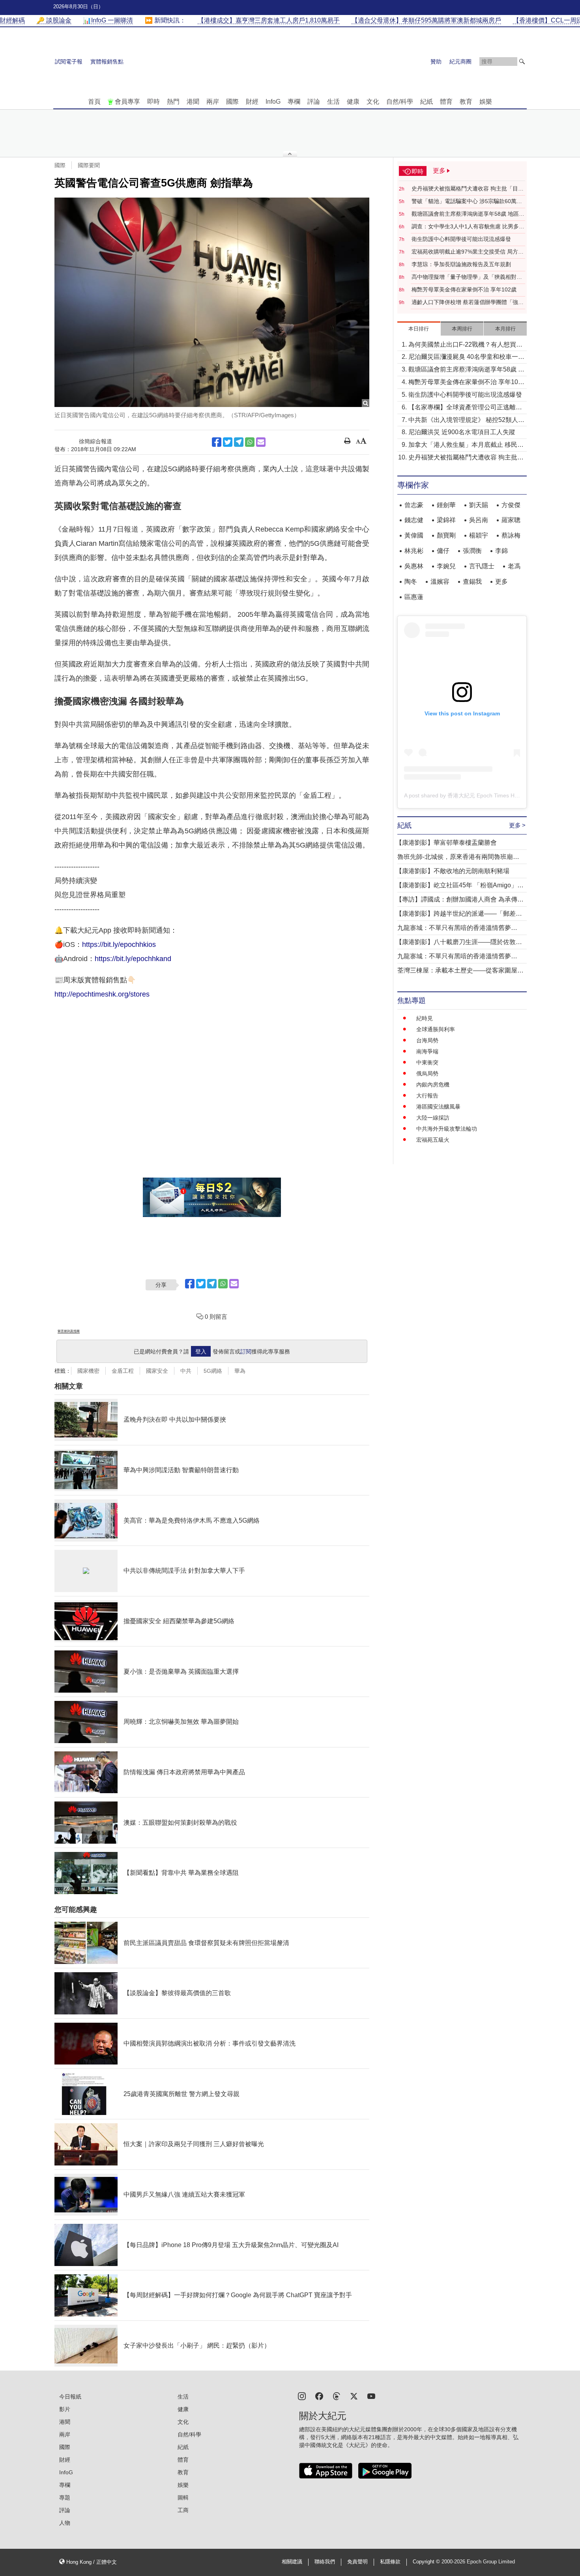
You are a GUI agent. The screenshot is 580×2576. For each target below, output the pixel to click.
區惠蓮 (414, 597)
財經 (252, 102)
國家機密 (88, 1371)
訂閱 (246, 1351)
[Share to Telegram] (239, 442)
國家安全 (157, 1371)
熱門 (173, 102)
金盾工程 (123, 1371)
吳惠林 (414, 566)
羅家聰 (511, 520)
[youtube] (371, 2396)
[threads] (337, 2396)
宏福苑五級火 (433, 1140)
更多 (501, 581)
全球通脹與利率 (436, 1029)
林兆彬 (414, 551)
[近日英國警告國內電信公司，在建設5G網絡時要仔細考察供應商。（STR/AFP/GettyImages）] (212, 302)
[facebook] (319, 2396)
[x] (354, 2396)
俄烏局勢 (427, 1073)
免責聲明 (357, 2562)
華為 (240, 1371)
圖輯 (183, 2498)
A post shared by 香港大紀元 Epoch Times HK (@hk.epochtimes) (485, 795)
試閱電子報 (69, 62)
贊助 (436, 62)
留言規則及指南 (69, 1331)
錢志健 (414, 520)
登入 (201, 1351)
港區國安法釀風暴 (438, 1107)
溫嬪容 (440, 581)
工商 (183, 2510)
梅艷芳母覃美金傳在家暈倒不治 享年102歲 (464, 289)
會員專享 (127, 102)
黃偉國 (414, 535)
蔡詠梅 (511, 535)
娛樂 (486, 102)
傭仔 (443, 551)
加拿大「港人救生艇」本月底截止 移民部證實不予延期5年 (466, 445)
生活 (333, 102)
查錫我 (472, 581)
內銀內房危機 (433, 1085)
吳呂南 (479, 520)
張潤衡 (472, 551)
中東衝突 (427, 1062)
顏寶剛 (446, 535)
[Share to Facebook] (217, 442)
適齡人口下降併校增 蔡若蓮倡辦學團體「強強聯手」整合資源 (468, 302)
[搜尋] (522, 62)
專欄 (294, 102)
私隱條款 (390, 2562)
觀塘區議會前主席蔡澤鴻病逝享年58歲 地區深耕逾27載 (468, 214)
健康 (353, 102)
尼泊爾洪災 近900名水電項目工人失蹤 (462, 432)
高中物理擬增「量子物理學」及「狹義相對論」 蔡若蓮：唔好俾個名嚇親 (464, 277)
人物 (65, 2523)
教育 (466, 102)
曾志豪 (414, 505)
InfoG (273, 102)
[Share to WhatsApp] (250, 442)
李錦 (501, 551)
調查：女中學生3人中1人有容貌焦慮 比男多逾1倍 (468, 227)
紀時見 (425, 1018)
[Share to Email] (261, 442)
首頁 (94, 102)
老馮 (514, 566)
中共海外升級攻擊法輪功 (447, 1129)
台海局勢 (427, 1040)
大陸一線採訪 (433, 1118)
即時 (153, 102)
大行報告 (427, 1096)
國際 (232, 102)
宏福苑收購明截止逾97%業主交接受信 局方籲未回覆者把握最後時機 (468, 252)
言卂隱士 (482, 566)
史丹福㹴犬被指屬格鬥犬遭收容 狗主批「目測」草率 (465, 189)
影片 (65, 2409)
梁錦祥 (446, 520)
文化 (373, 102)
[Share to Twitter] (228, 442)
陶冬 (411, 581)
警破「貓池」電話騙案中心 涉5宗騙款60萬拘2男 (468, 202)
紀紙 (427, 102)
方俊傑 (511, 505)
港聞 (193, 102)
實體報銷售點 (107, 62)
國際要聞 (89, 165)
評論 (314, 102)
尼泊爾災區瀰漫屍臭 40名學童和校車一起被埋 (466, 357)
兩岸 (213, 102)
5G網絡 (213, 1371)
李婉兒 (446, 566)
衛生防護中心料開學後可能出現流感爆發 (461, 239)
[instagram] (302, 2396)
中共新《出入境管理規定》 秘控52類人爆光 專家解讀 (466, 421)
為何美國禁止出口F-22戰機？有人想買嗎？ (462, 345)
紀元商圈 (460, 62)
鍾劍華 (446, 505)
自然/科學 (400, 102)
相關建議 (292, 2562)
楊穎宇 (479, 535)
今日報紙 (70, 2397)
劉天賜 (479, 505)
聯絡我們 (325, 2562)
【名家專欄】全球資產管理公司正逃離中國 (465, 408)
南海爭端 (427, 1051)
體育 (446, 102)
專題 (65, 2498)
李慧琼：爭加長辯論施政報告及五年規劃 (461, 264)
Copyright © (427, 2562)
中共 (186, 1371)
